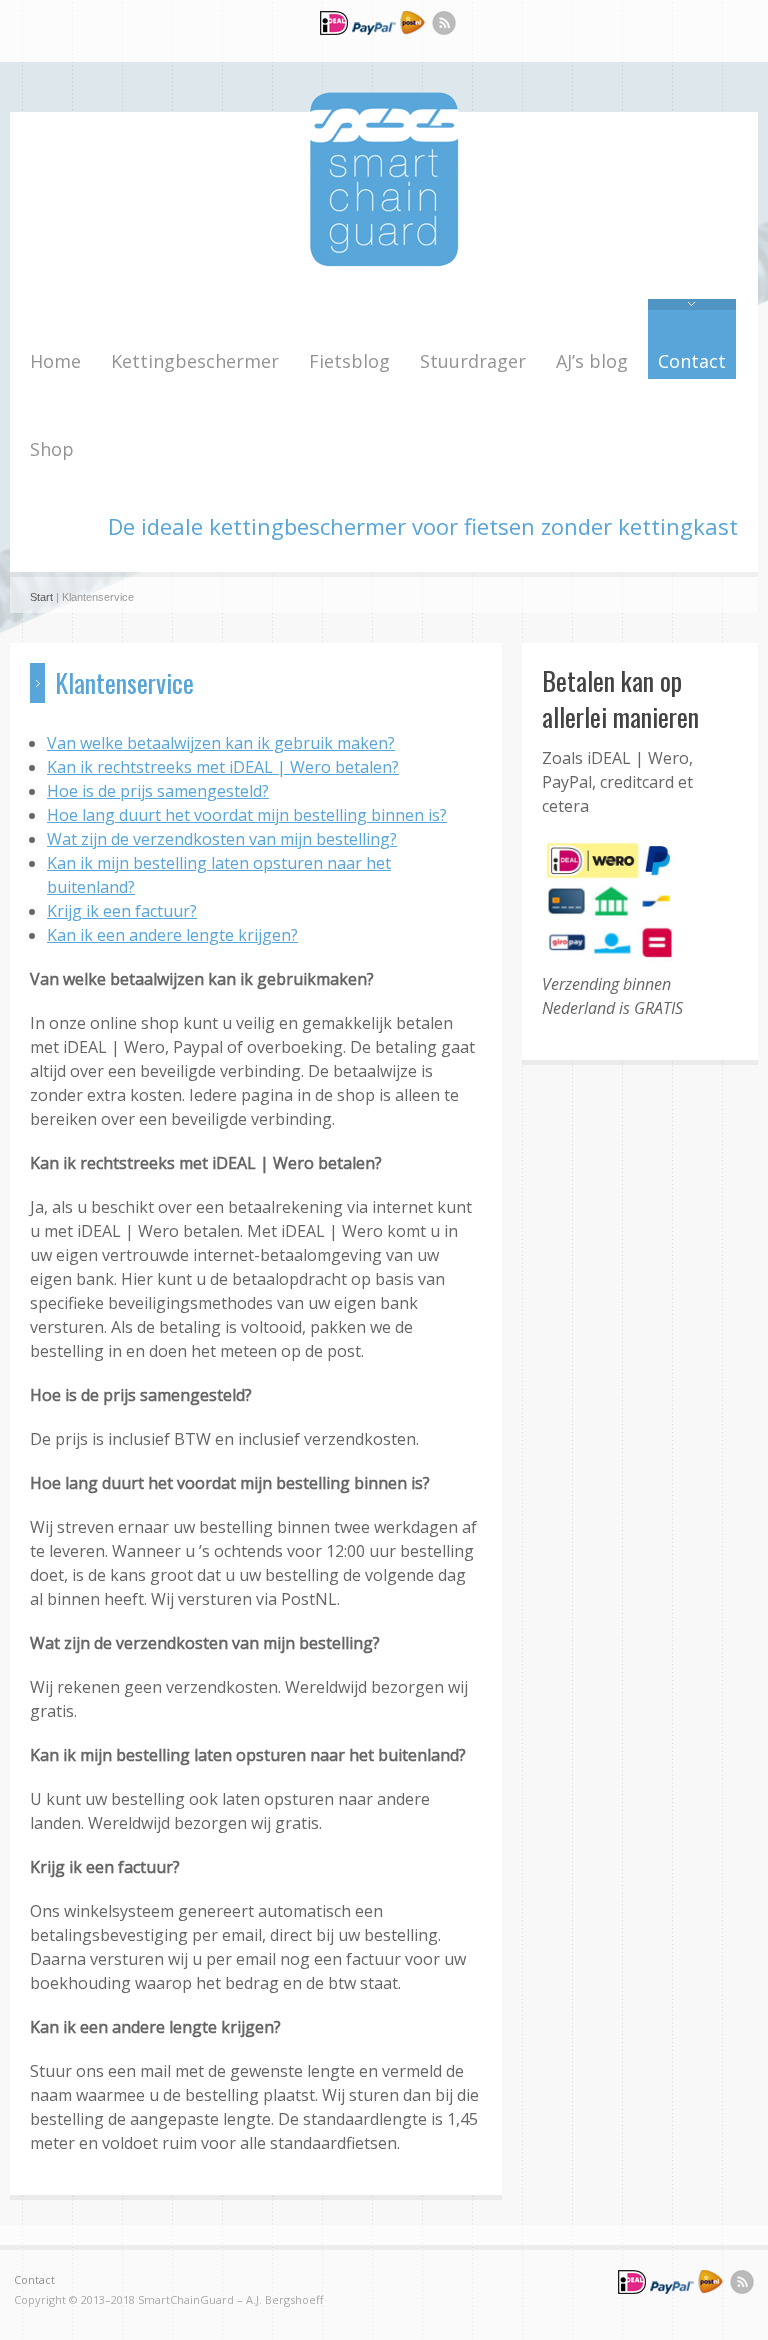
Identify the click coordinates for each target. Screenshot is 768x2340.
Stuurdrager (473, 361)
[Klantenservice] (372, 32)
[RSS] (444, 26)
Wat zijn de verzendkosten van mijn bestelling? (222, 839)
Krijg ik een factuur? (122, 911)
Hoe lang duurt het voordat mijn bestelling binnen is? (247, 815)
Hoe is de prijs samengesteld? (158, 791)
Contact (692, 361)
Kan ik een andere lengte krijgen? (172, 935)
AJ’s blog (592, 361)
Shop (52, 449)
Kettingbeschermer (195, 361)
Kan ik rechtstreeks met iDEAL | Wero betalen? (223, 767)
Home (55, 361)
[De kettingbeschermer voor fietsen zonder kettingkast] (384, 261)
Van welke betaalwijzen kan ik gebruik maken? (221, 743)
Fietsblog (349, 361)
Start (41, 597)
